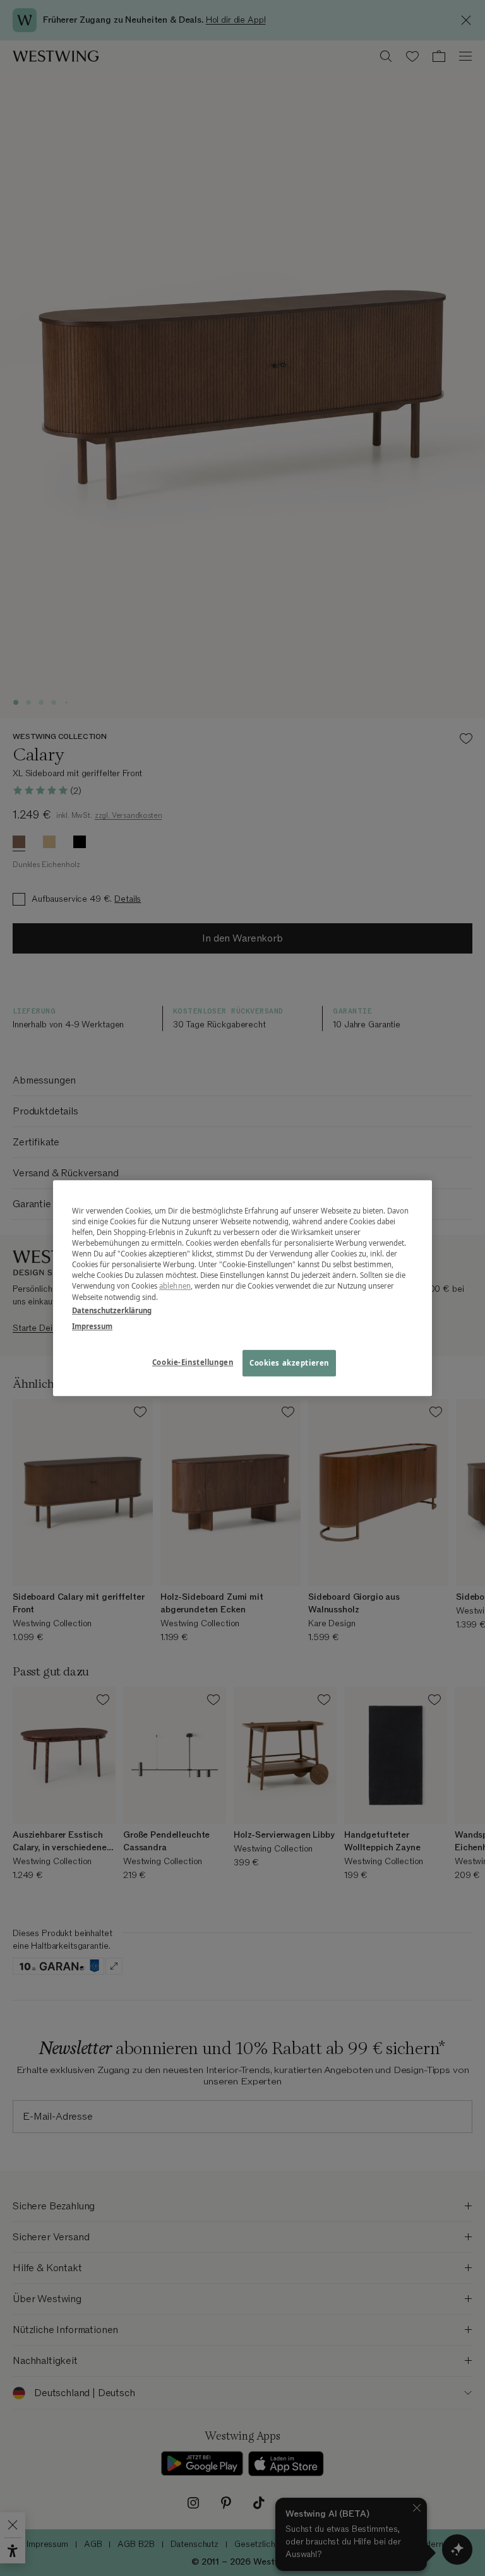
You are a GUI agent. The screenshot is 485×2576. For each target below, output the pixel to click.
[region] (242, 1288)
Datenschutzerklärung (112, 1310)
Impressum (92, 1326)
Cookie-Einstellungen (193, 1362)
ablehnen (175, 1286)
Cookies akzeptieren (289, 1363)
